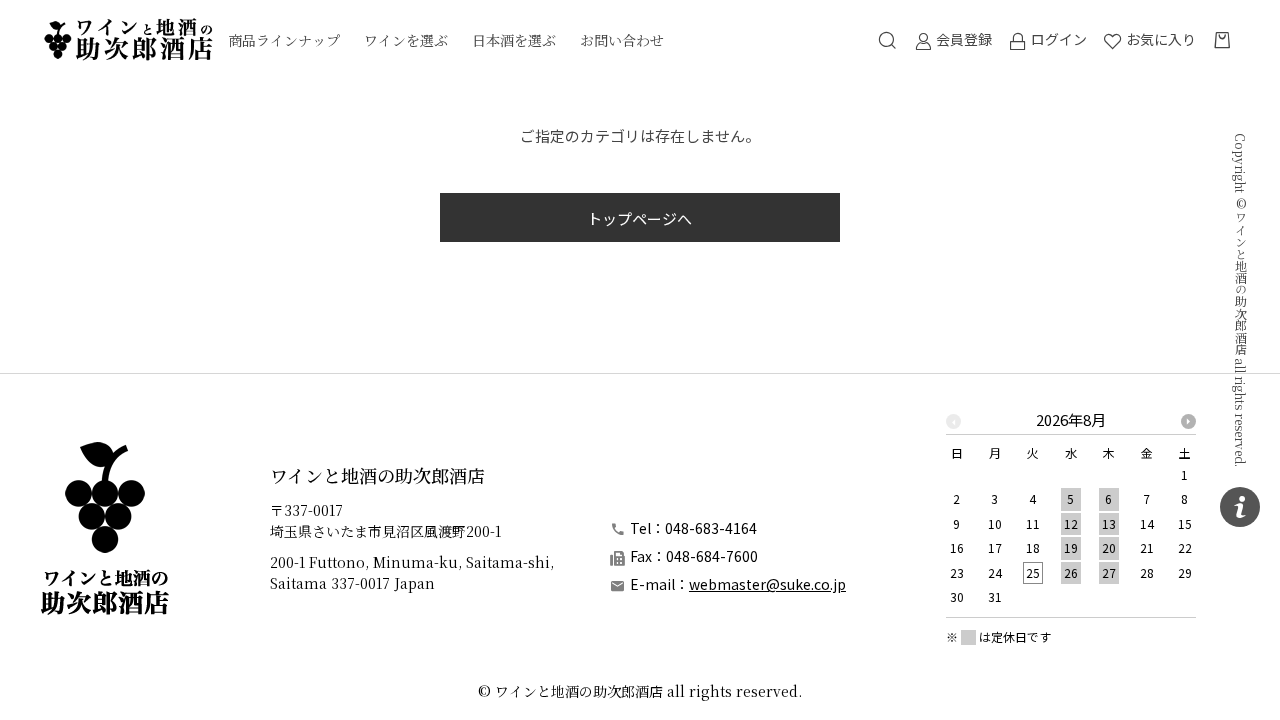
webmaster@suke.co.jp (767, 584)
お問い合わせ (622, 40)
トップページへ (639, 218)
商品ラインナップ (284, 40)
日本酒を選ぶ (514, 40)
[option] (1071, 514)
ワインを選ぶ (406, 40)
